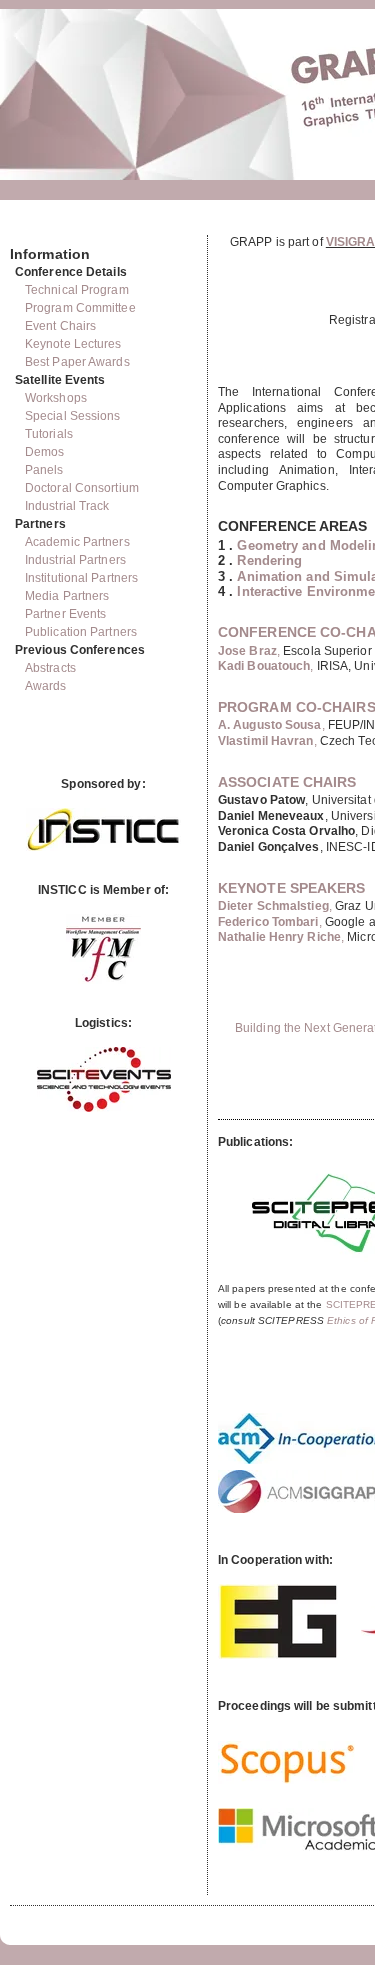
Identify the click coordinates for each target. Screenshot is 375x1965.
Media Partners (67, 596)
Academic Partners (77, 542)
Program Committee (80, 308)
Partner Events (65, 614)
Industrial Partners (75, 560)
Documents (31, 227)
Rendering (269, 560)
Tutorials (49, 434)
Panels (44, 470)
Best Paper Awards (77, 362)
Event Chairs (60, 326)
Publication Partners (81, 632)
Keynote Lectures (73, 344)
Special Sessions (73, 416)
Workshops (56, 398)
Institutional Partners (81, 578)
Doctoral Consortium (82, 488)
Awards (46, 686)
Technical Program (77, 290)
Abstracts (50, 668)
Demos (45, 452)
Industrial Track (67, 506)
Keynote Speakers (292, 888)
